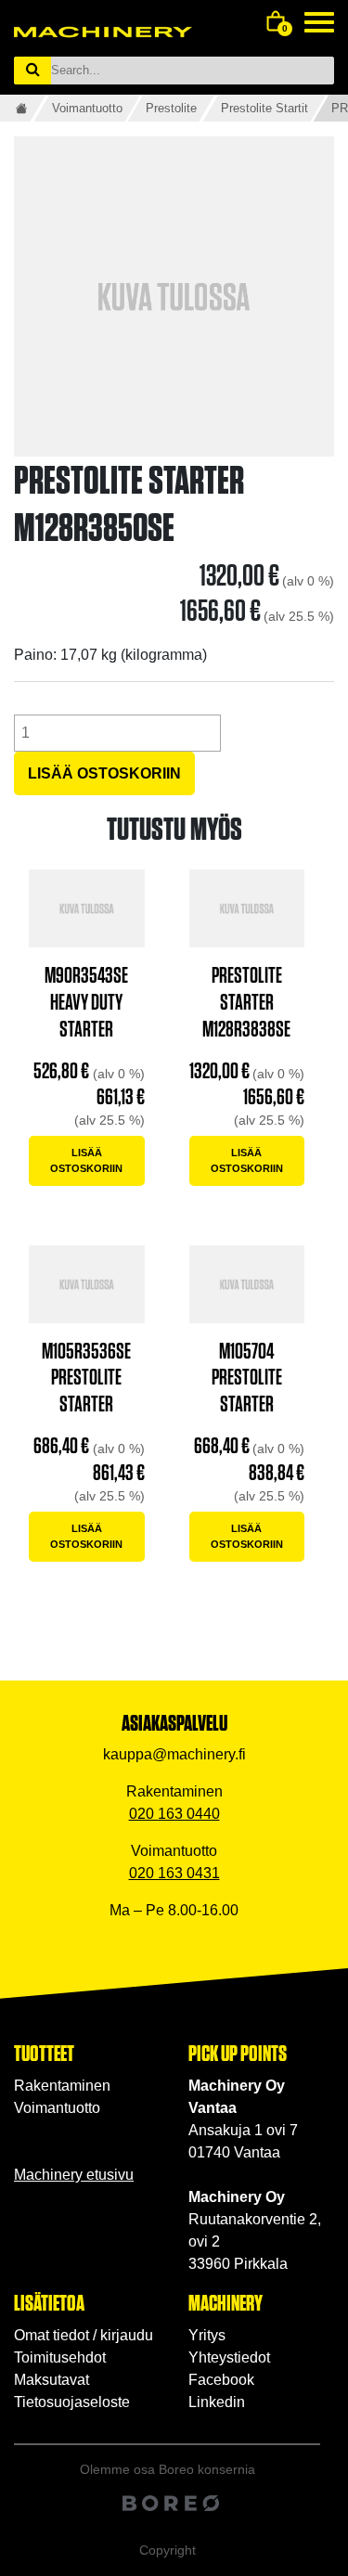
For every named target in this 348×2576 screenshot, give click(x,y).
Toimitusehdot (60, 2357)
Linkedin (217, 2402)
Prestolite (171, 108)
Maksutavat (52, 2380)
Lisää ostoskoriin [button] (86, 1160)
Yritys (207, 2335)
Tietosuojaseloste (72, 2402)
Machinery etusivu (74, 2175)
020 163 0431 (174, 1873)
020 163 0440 (174, 1814)
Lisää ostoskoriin (104, 773)
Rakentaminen (62, 2086)
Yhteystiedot (229, 2357)
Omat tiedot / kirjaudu (84, 2335)
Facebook (221, 2380)
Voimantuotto (87, 108)
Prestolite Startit (264, 108)
